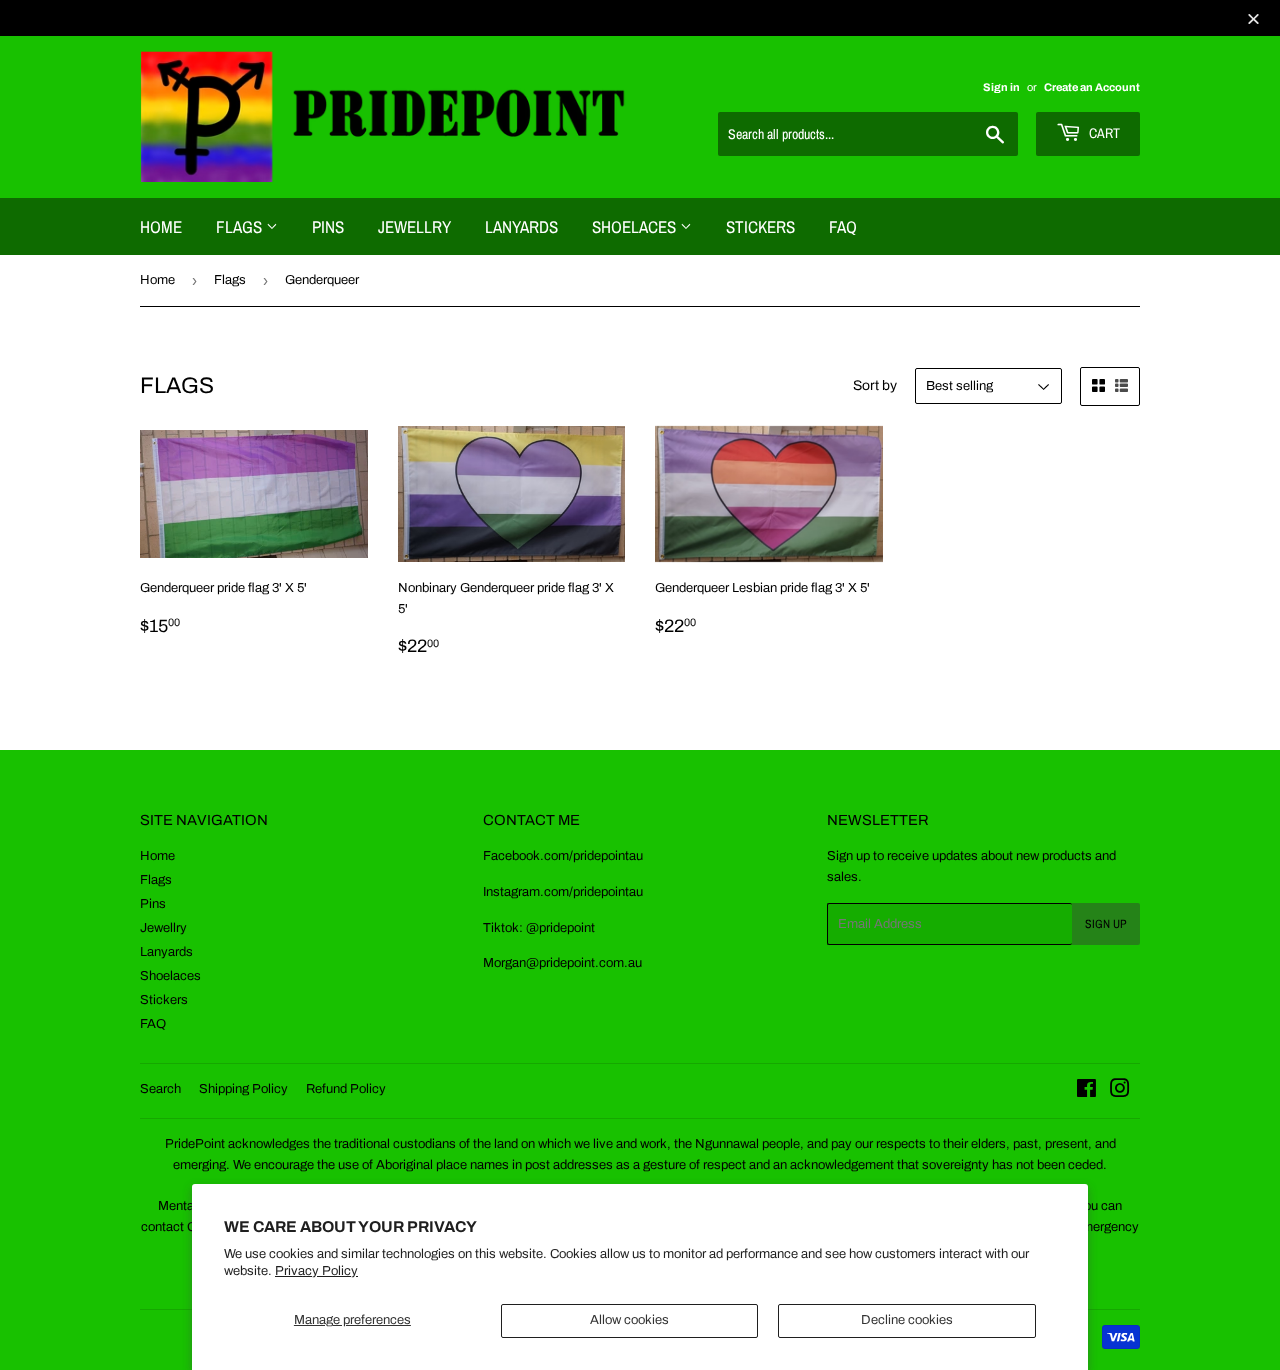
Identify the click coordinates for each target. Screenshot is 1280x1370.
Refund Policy (346, 1089)
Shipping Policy (243, 1089)
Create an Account (1092, 87)
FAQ (843, 226)
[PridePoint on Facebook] (1086, 1092)
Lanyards (521, 226)
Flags (241, 226)
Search (160, 1089)
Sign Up (1106, 924)
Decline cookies (907, 1320)
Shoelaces (636, 226)
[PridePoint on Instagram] (1120, 1092)
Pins (328, 226)
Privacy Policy (316, 1271)
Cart (1103, 133)
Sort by (875, 385)
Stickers (760, 226)
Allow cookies (629, 1320)
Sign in (1001, 87)
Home (161, 226)
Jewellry (414, 226)
